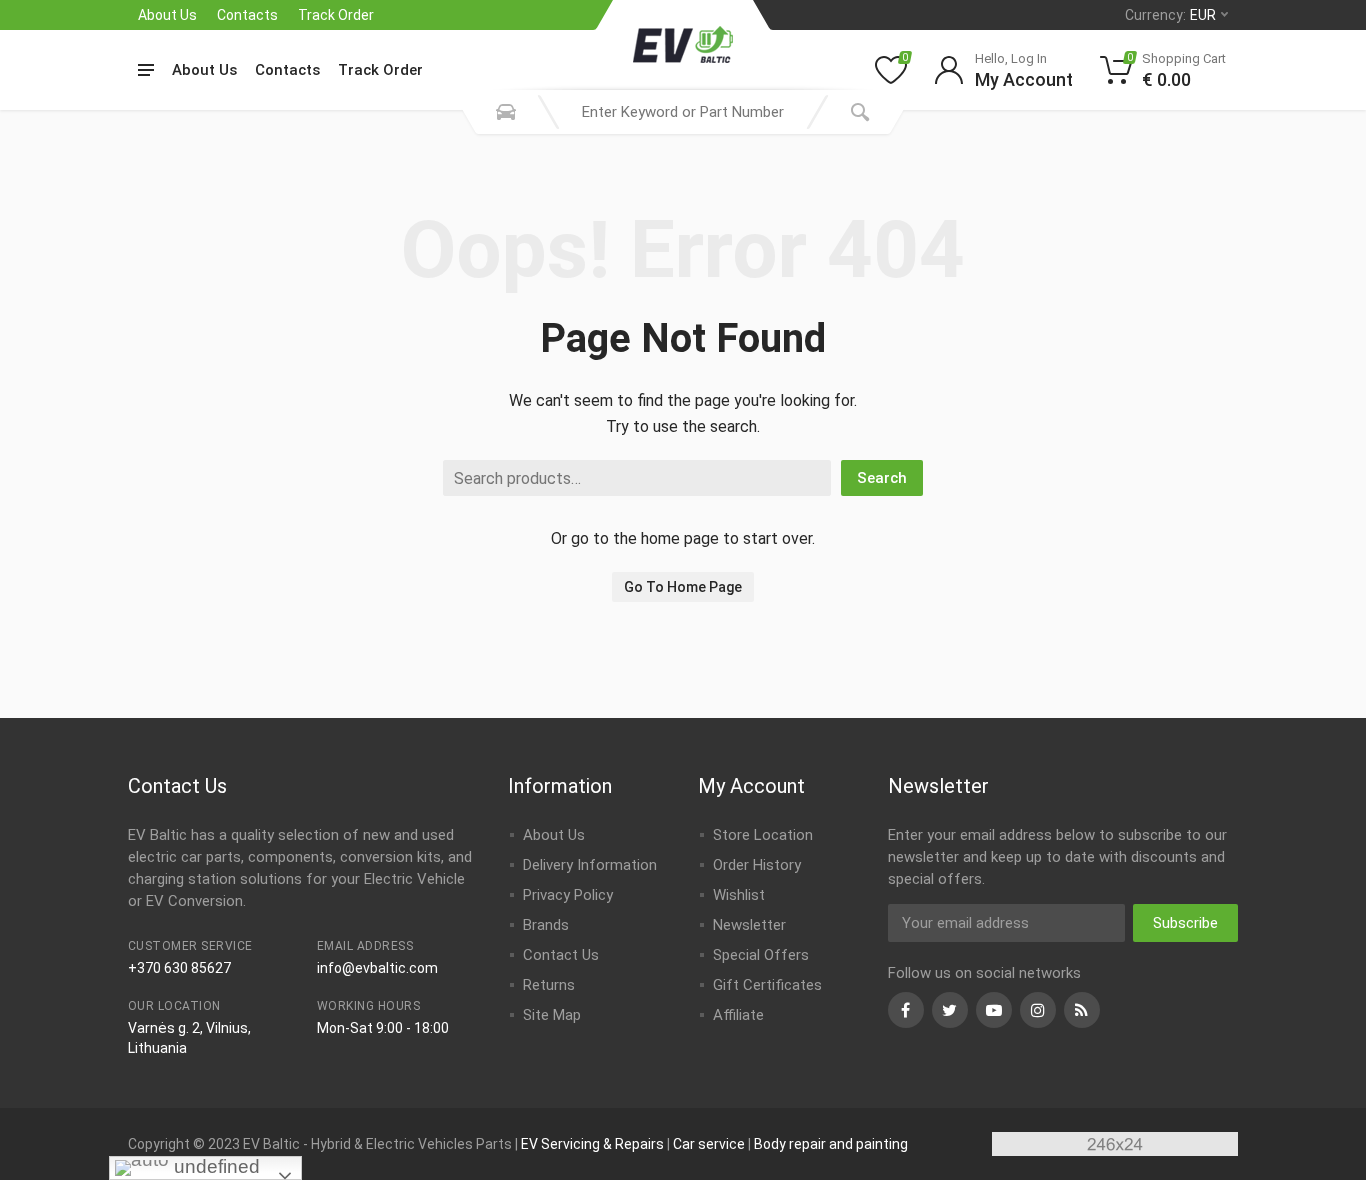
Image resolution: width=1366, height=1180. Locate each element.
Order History (757, 865)
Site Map (552, 1015)
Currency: (1170, 15)
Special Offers (761, 955)
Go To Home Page (683, 587)
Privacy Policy (568, 895)
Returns (549, 985)
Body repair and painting (831, 1144)
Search (882, 478)
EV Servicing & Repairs (592, 1144)
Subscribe (1185, 923)
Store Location (763, 835)
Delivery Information (590, 865)
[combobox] (683, 112)
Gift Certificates (767, 985)
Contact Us (561, 955)
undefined (214, 1166)
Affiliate (738, 1015)
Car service (709, 1144)
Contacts (247, 15)
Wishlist (739, 895)
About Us (167, 15)
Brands (546, 925)
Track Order (336, 15)
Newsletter (749, 925)
